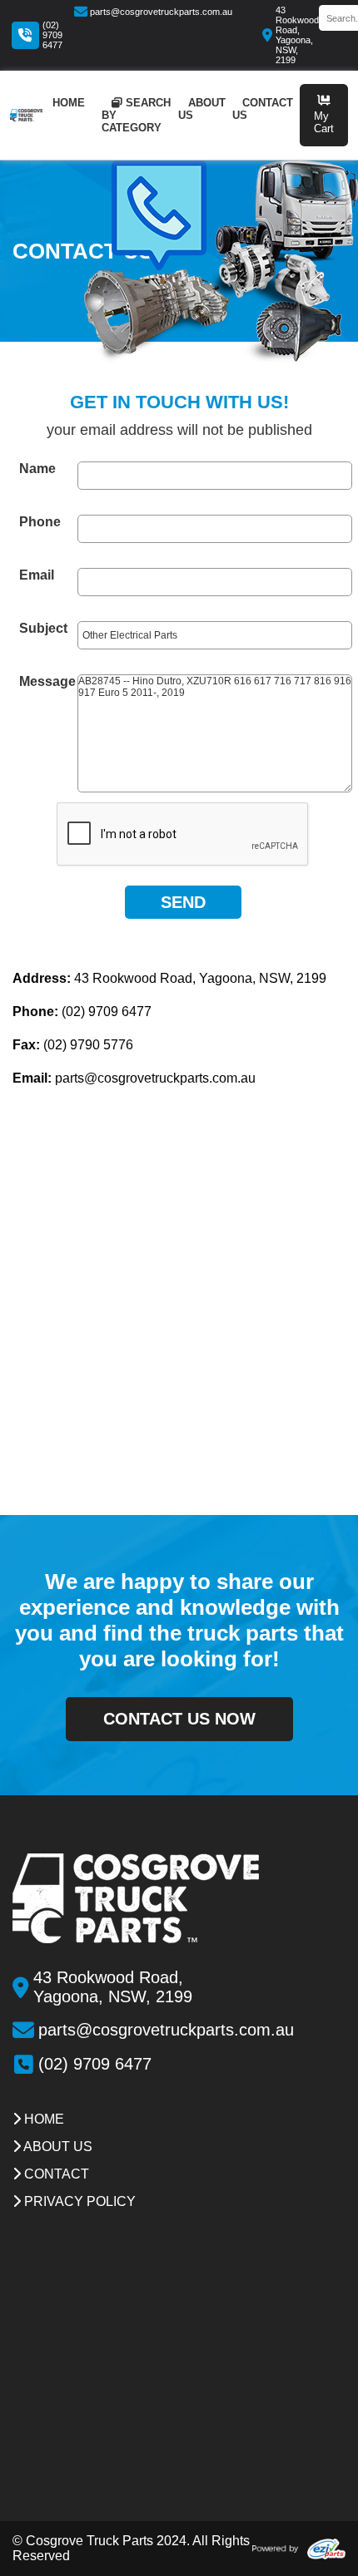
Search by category (136, 115)
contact (55, 2174)
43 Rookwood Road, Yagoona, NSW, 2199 (297, 35)
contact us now (179, 1719)
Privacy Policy (78, 2201)
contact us (263, 109)
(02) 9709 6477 (52, 35)
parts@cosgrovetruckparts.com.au (161, 12)
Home (42, 2119)
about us (202, 109)
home (69, 103)
